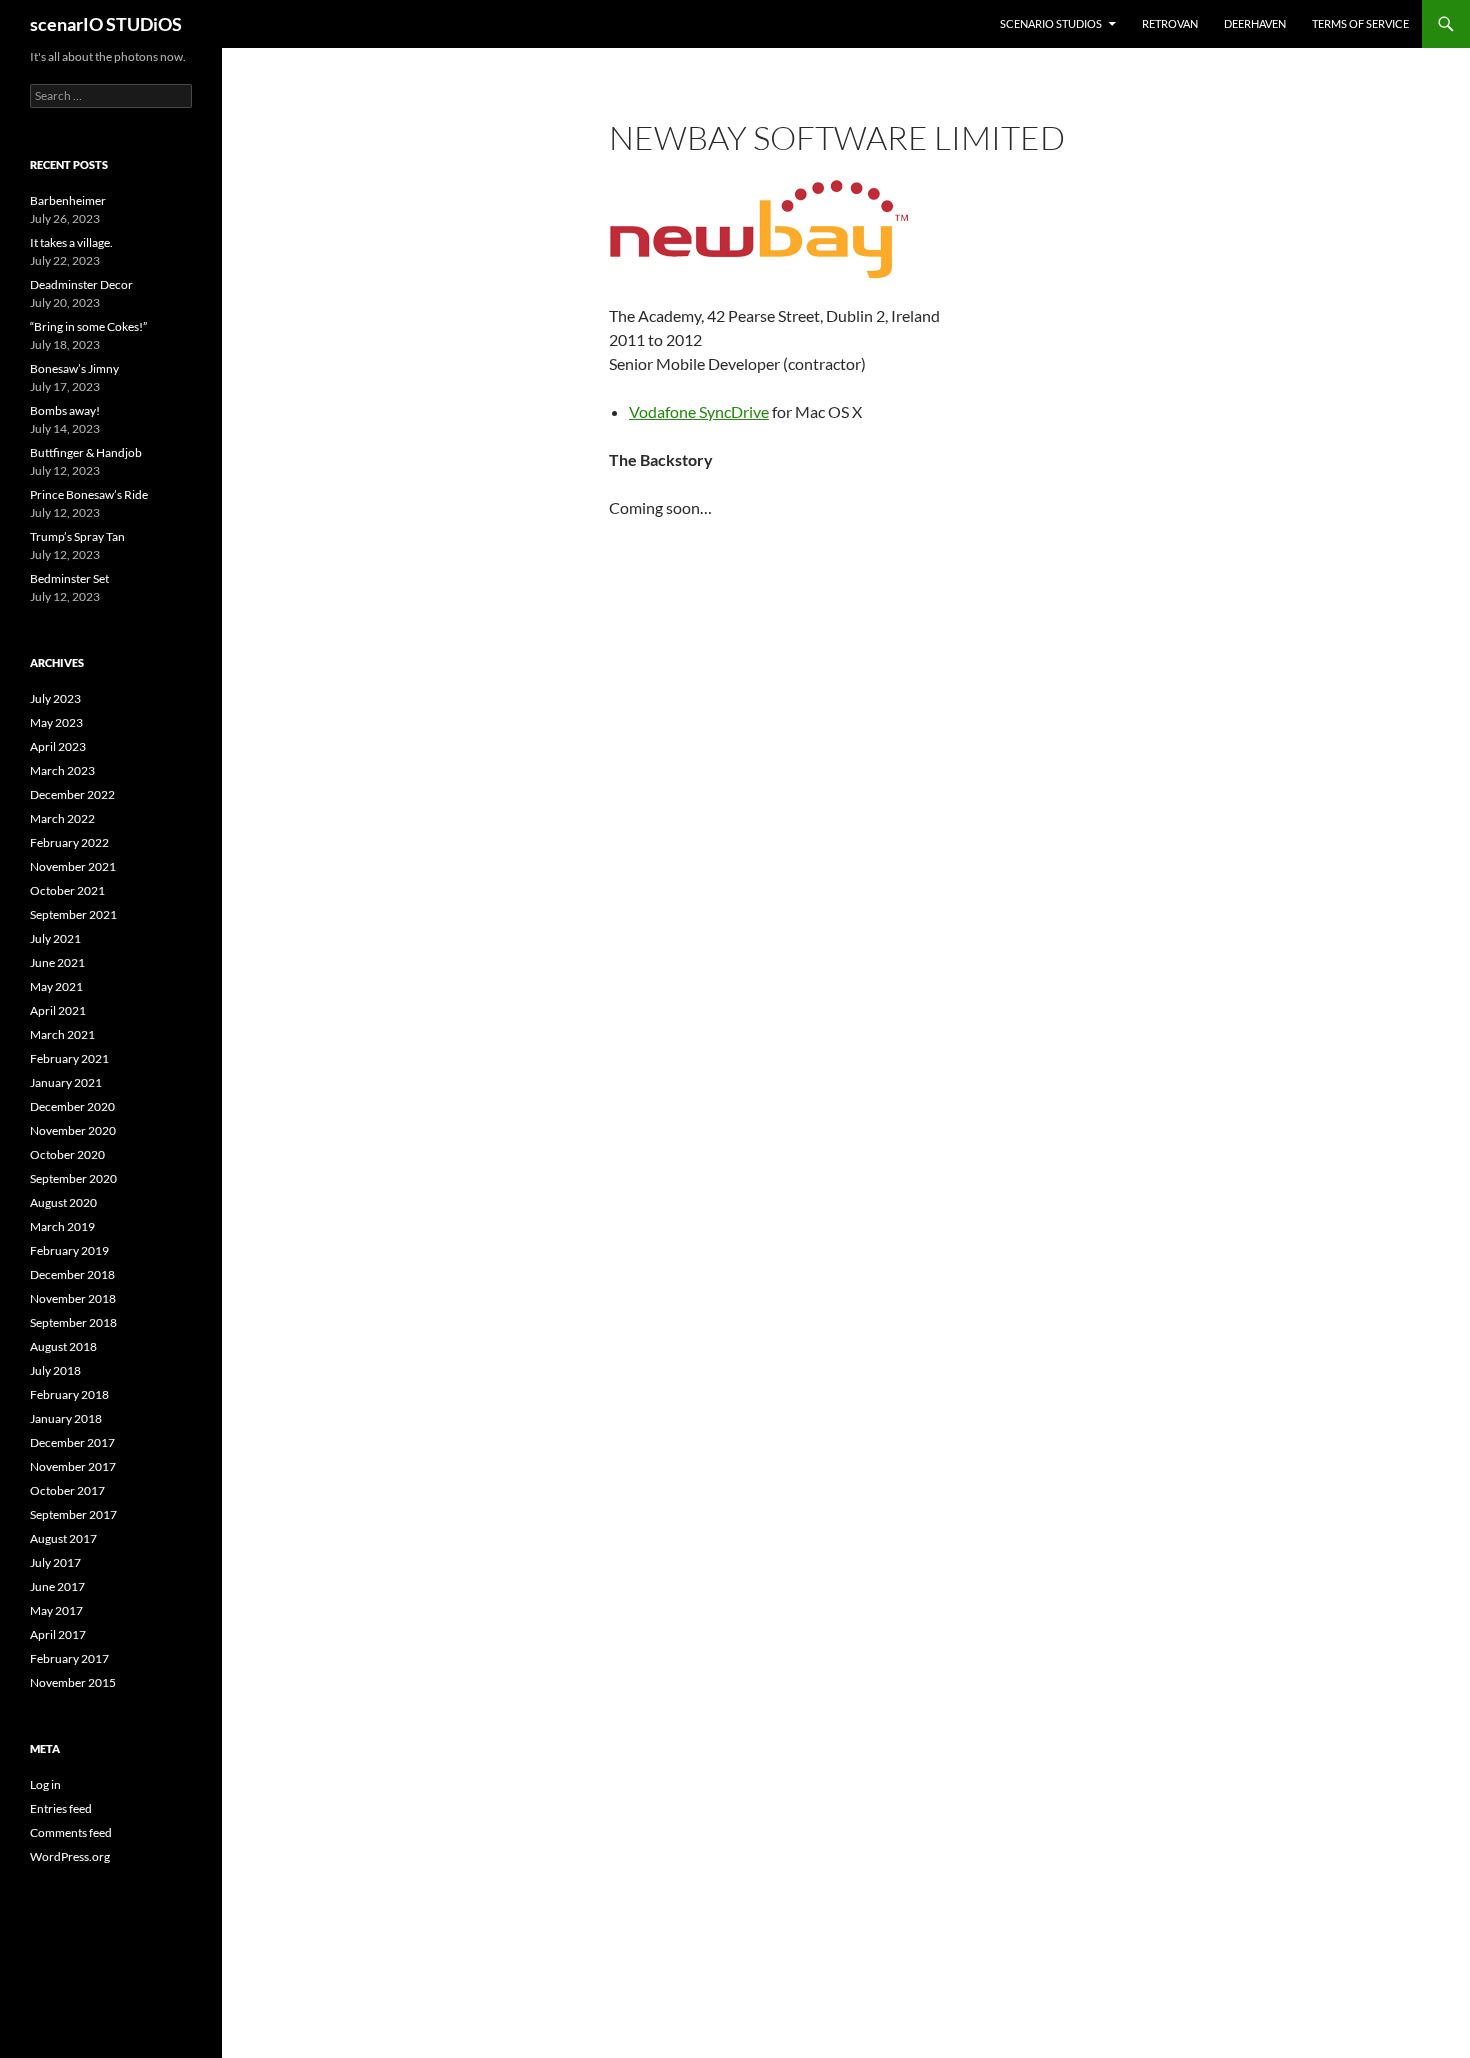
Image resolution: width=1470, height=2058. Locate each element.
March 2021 (62, 1034)
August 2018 (63, 1346)
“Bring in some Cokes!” (88, 326)
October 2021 (67, 890)
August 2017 (63, 1538)
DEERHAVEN (1255, 23)
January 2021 (66, 1082)
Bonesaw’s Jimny (74, 368)
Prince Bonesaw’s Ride (89, 494)
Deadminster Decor (81, 284)
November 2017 (73, 1466)
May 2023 (56, 722)
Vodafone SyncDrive (699, 411)
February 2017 (69, 1658)
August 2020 (63, 1202)
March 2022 (62, 818)
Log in (45, 1784)
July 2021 (55, 938)
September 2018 (73, 1322)
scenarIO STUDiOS (106, 24)
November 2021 (73, 866)
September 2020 (73, 1178)
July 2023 (55, 698)
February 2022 (69, 842)
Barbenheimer (68, 200)
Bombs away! (65, 410)
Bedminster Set (69, 578)
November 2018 (73, 1298)
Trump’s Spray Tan (77, 536)
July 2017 (55, 1562)
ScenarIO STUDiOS (1051, 23)
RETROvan (1170, 23)
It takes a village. (71, 242)
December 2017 (72, 1442)
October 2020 (67, 1154)
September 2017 (73, 1514)
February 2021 (69, 1058)
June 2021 (57, 962)
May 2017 (56, 1610)
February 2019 (69, 1250)
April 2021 (58, 1010)
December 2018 (72, 1274)
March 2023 (62, 770)
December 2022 (72, 794)
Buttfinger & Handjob (86, 452)
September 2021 (73, 914)
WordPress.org (70, 1856)
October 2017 (67, 1490)
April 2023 (58, 746)
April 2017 (58, 1634)
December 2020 (72, 1106)
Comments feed (71, 1832)
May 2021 (56, 986)
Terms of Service (1360, 23)
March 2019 (62, 1226)
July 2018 (55, 1370)
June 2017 (57, 1586)
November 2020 (73, 1130)
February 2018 (69, 1394)
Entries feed (61, 1808)
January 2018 (66, 1418)
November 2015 (73, 1682)
